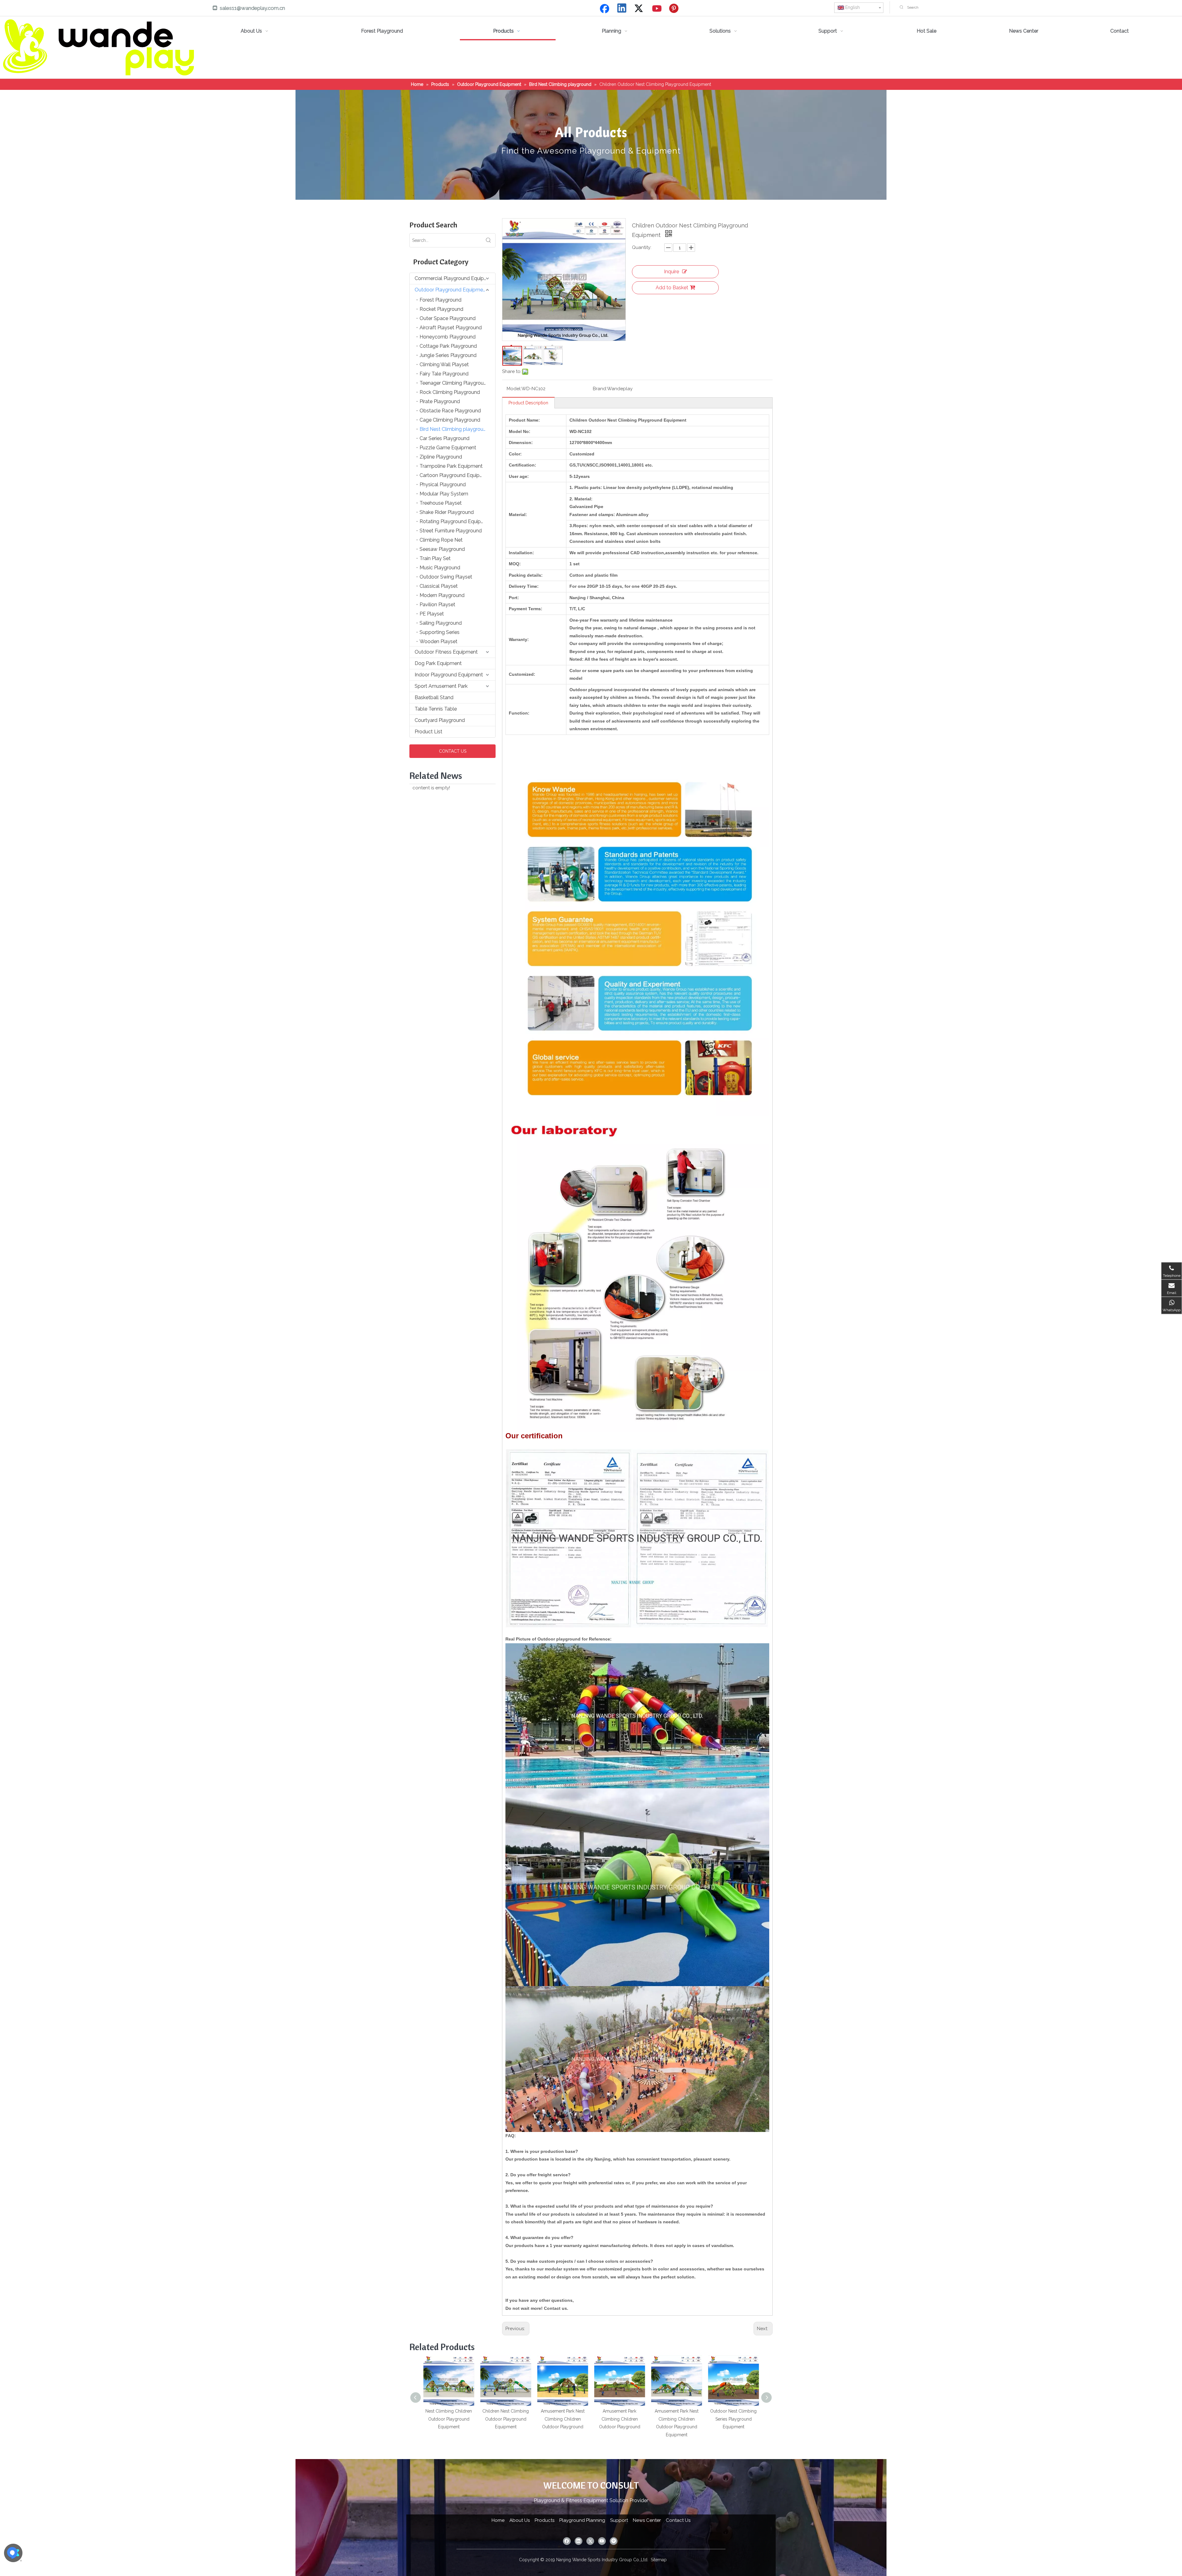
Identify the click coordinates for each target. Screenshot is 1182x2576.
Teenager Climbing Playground (454, 383)
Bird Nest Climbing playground (454, 429)
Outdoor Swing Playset (446, 577)
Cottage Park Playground (448, 346)
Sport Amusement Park (441, 686)
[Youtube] (657, 9)
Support (619, 2520)
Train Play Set (435, 558)
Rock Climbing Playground (450, 392)
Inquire (671, 272)
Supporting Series (440, 632)
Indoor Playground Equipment (449, 675)
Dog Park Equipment (438, 663)
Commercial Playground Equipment (455, 278)
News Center (647, 2520)
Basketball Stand (434, 697)
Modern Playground (442, 595)
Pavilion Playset (437, 605)
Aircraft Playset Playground (451, 328)
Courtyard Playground (440, 720)
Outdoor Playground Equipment (451, 290)
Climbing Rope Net (441, 540)
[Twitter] (640, 9)
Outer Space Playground (448, 318)
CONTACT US (453, 751)
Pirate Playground (440, 401)
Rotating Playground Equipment (456, 521)
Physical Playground (443, 485)
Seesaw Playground (442, 549)
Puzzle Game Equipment (448, 448)
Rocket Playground (441, 309)
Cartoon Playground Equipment (456, 475)
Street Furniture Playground (451, 531)
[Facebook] (605, 9)
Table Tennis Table (436, 709)
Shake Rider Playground (447, 512)
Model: (514, 389)
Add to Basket (672, 288)
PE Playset (432, 614)
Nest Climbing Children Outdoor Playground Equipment (449, 2419)
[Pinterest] (675, 9)
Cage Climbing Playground (450, 420)
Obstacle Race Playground (450, 411)
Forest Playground (440, 300)
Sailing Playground (441, 623)
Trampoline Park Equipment (451, 466)
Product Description (528, 403)
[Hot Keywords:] (902, 7)
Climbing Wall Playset (444, 365)
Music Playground (440, 568)
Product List (428, 732)
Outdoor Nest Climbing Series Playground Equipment (733, 2419)
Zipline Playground (441, 457)
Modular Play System (444, 494)
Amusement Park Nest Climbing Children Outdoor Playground (563, 2419)
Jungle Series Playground (448, 355)
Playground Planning (582, 2520)
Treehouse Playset (441, 503)
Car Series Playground (444, 438)
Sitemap (659, 2560)
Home (498, 2520)
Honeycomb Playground (448, 337)
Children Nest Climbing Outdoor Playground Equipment (506, 2419)
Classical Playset (439, 586)
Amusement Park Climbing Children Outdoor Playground (620, 2419)
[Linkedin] (622, 9)
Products (545, 2520)
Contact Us (678, 2520)
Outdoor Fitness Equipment (446, 652)
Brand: (600, 389)
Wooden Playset (438, 641)
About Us (520, 2520)
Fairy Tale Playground (444, 374)
